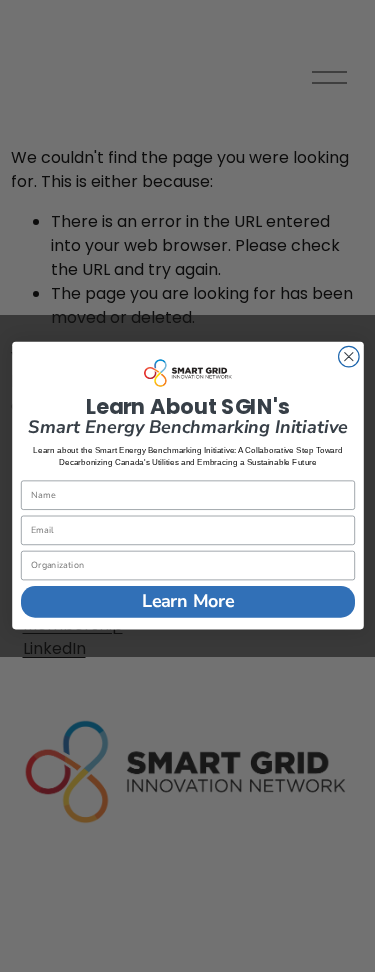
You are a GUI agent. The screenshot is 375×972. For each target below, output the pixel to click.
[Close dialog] (348, 357)
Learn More (187, 602)
